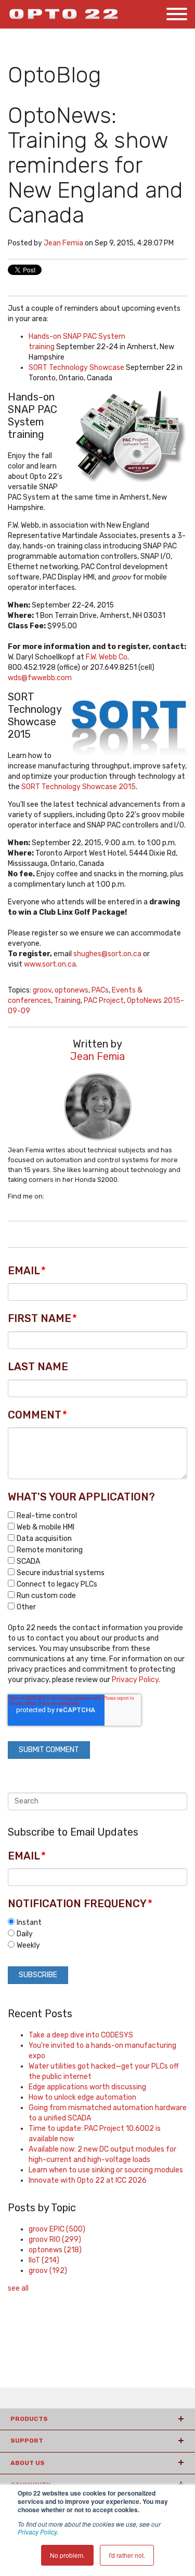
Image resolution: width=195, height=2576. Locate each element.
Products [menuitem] (29, 2419)
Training (67, 1001)
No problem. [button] (67, 2555)
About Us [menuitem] (28, 2463)
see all (18, 2288)
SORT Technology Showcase (76, 368)
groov (42, 990)
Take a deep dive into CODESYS (81, 2035)
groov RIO (55, 2240)
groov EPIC (57, 2229)
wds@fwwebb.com (40, 678)
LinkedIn (52, 1196)
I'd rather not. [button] (127, 2555)
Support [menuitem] (27, 2441)
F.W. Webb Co (107, 657)
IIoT (44, 2260)
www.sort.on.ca (50, 964)
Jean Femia (63, 243)
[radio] (97, 1922)
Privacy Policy (37, 2532)
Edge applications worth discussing (87, 2087)
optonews (71, 990)
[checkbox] (97, 1561)
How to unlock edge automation (82, 2097)
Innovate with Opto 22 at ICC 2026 (88, 2180)
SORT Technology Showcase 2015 (79, 787)
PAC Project (104, 1001)
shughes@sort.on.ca (107, 954)
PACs (100, 990)
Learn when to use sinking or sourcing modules (106, 2170)
